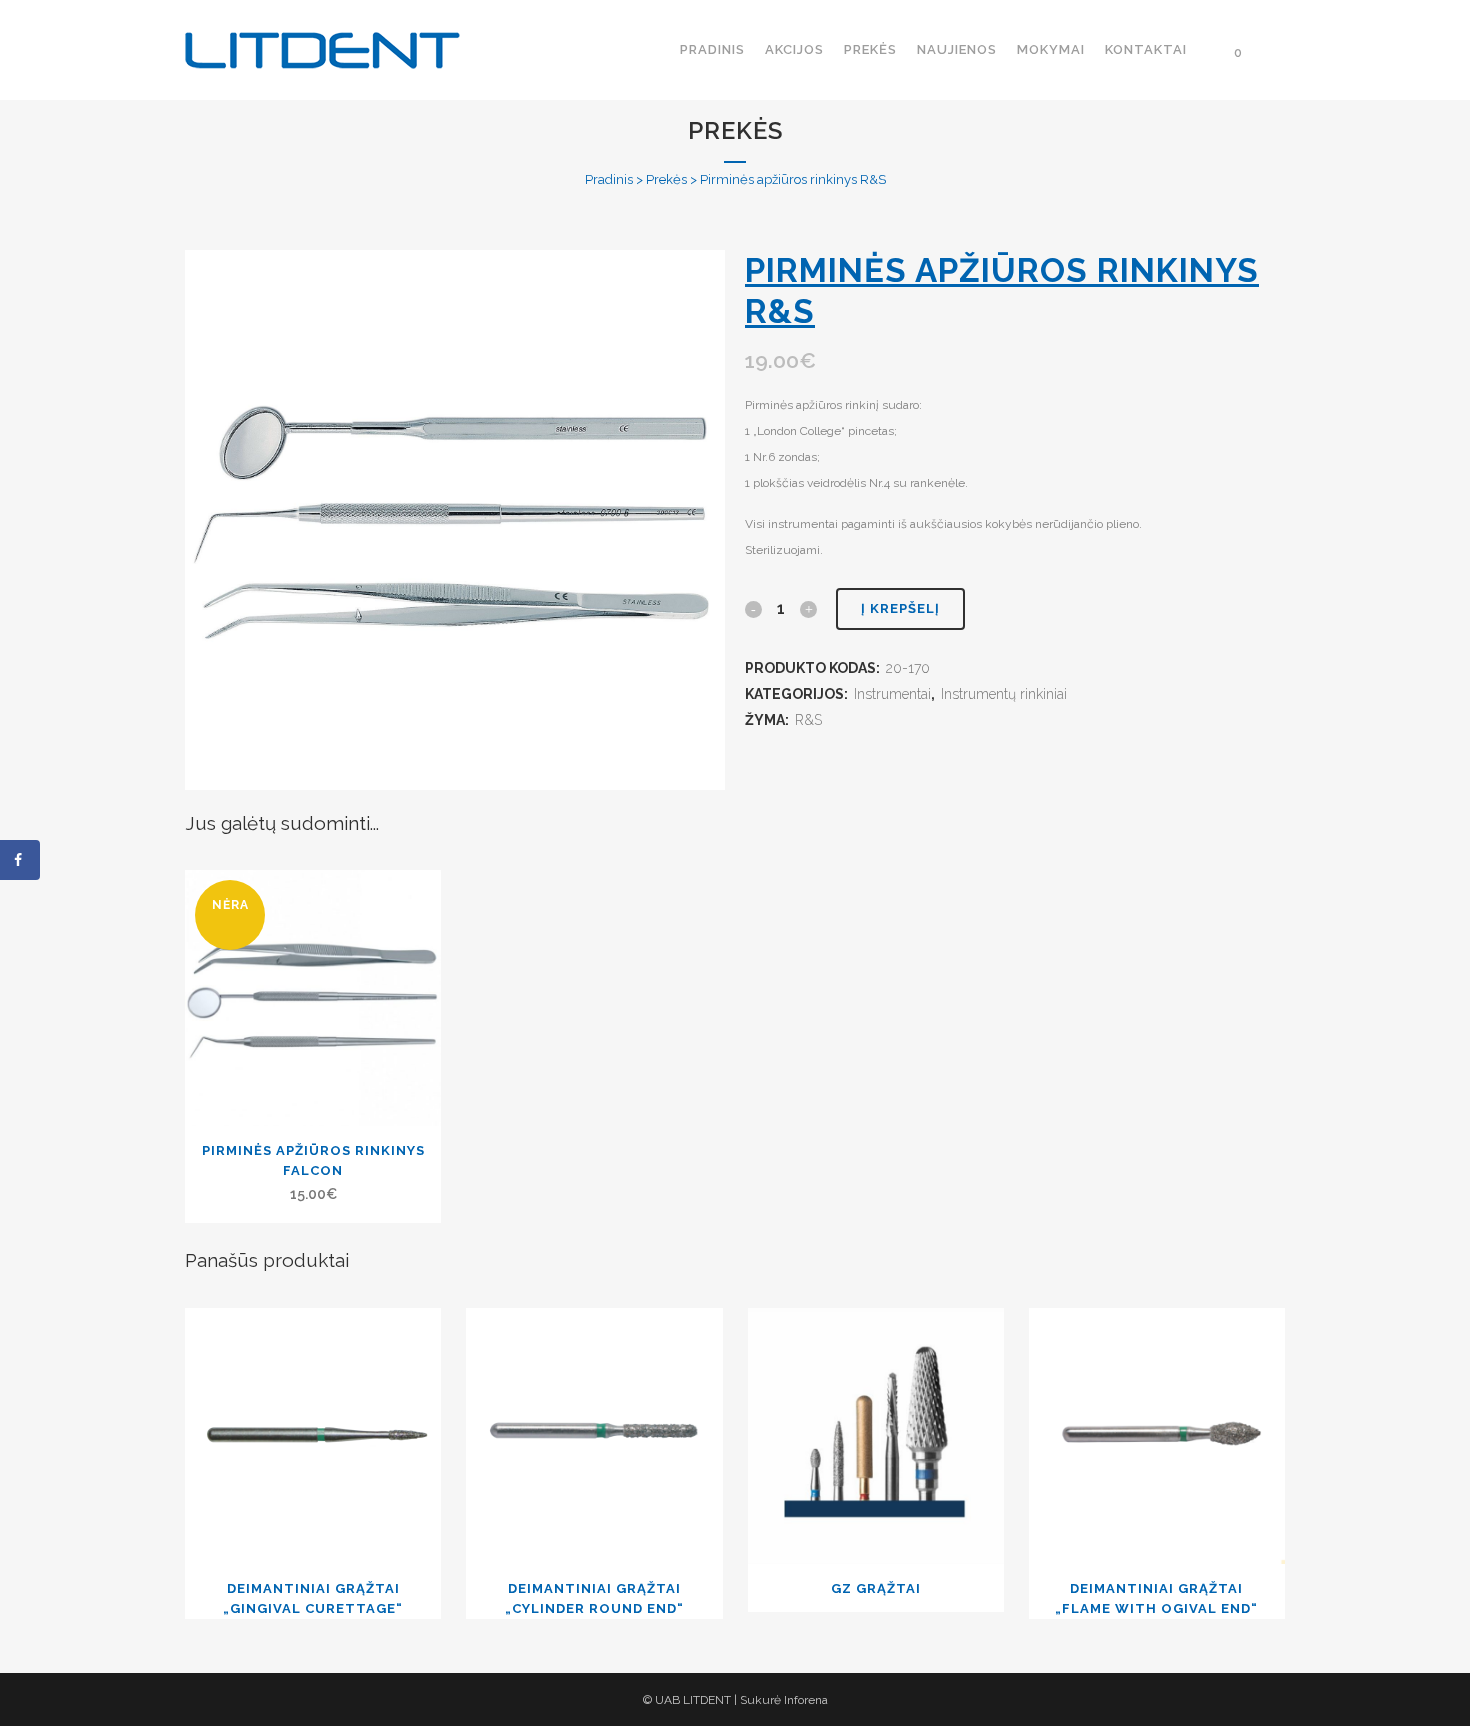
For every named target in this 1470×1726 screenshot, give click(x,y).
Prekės (666, 179)
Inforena (806, 1700)
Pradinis (609, 179)
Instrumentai (892, 694)
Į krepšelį (900, 608)
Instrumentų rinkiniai (1004, 694)
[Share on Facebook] (20, 860)
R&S (808, 720)
